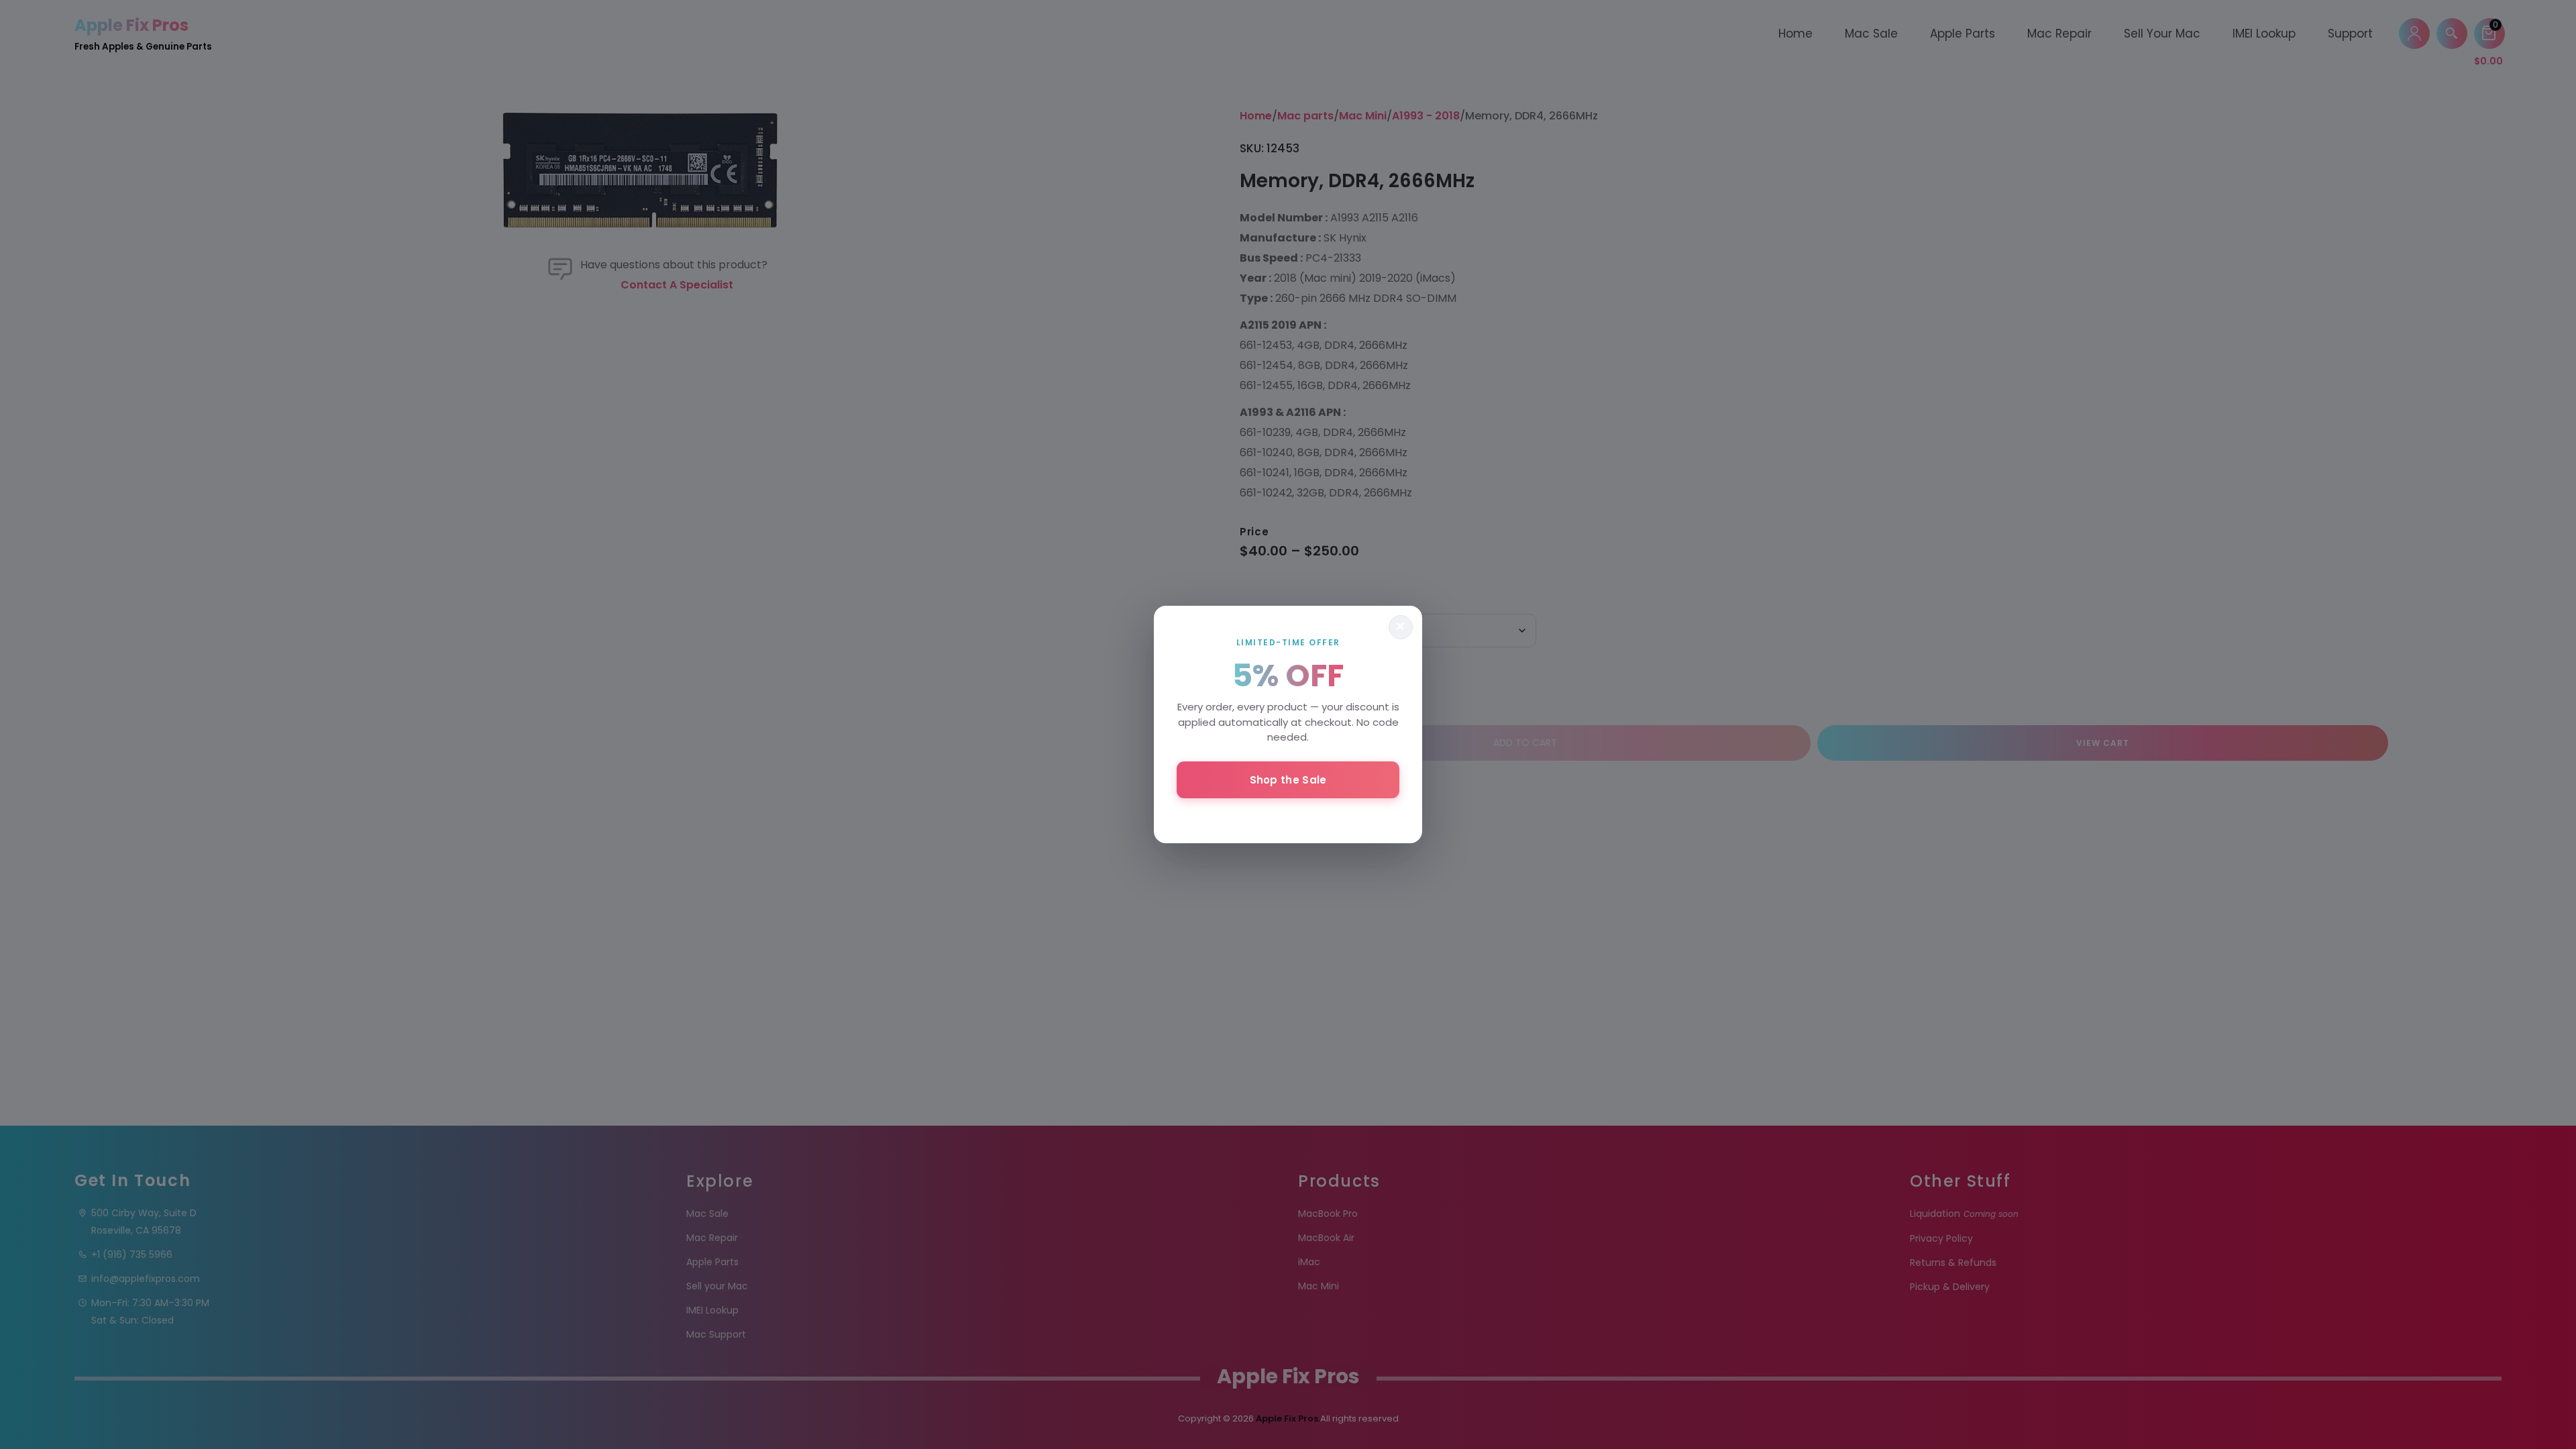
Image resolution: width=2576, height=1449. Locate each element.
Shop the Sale (1288, 780)
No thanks (1288, 816)
